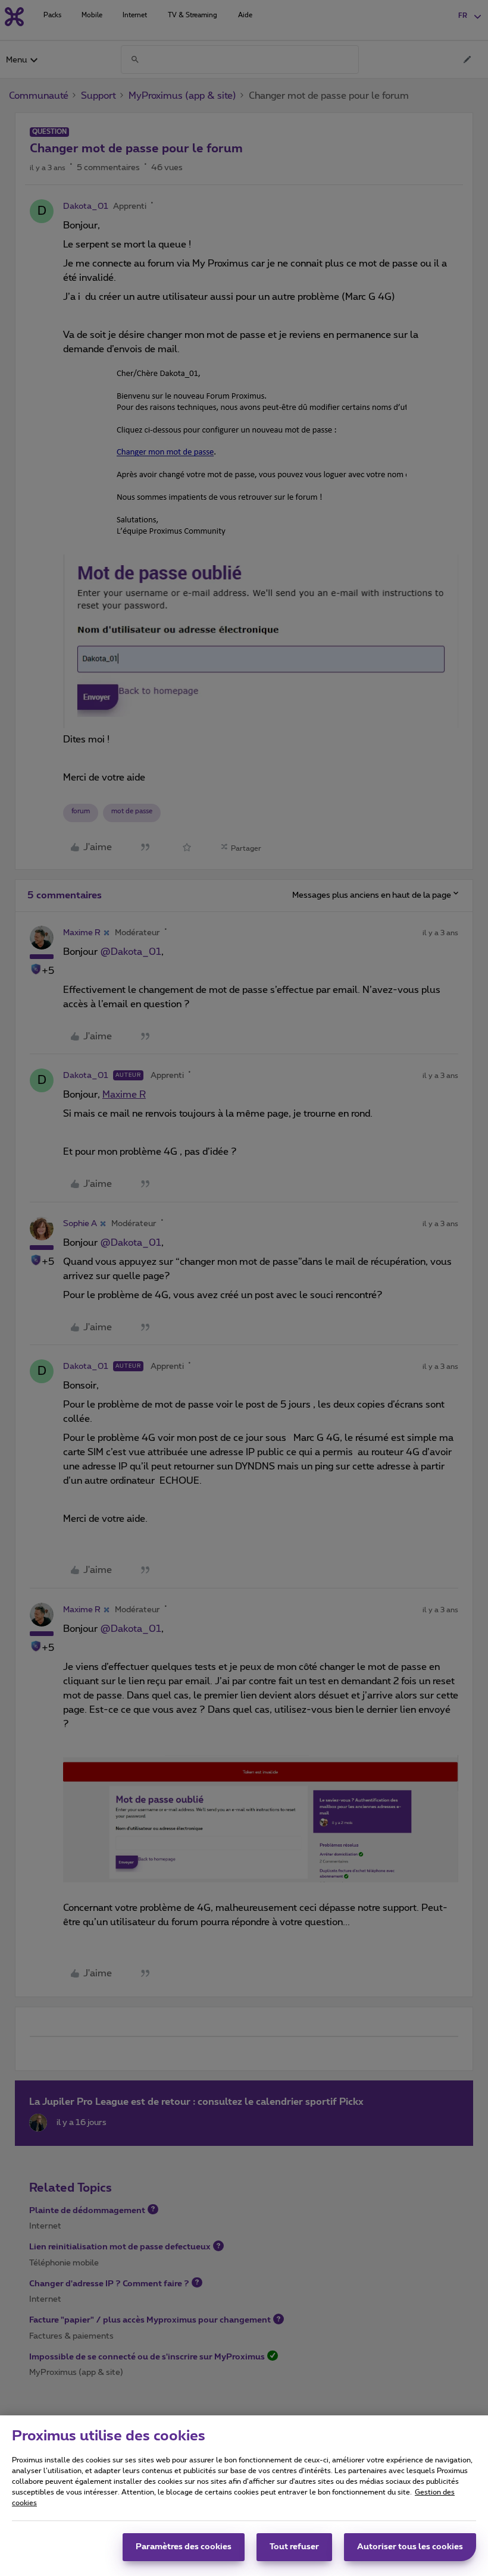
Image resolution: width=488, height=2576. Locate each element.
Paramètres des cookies (184, 2547)
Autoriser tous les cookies (410, 2547)
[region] (244, 2496)
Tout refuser (294, 2547)
